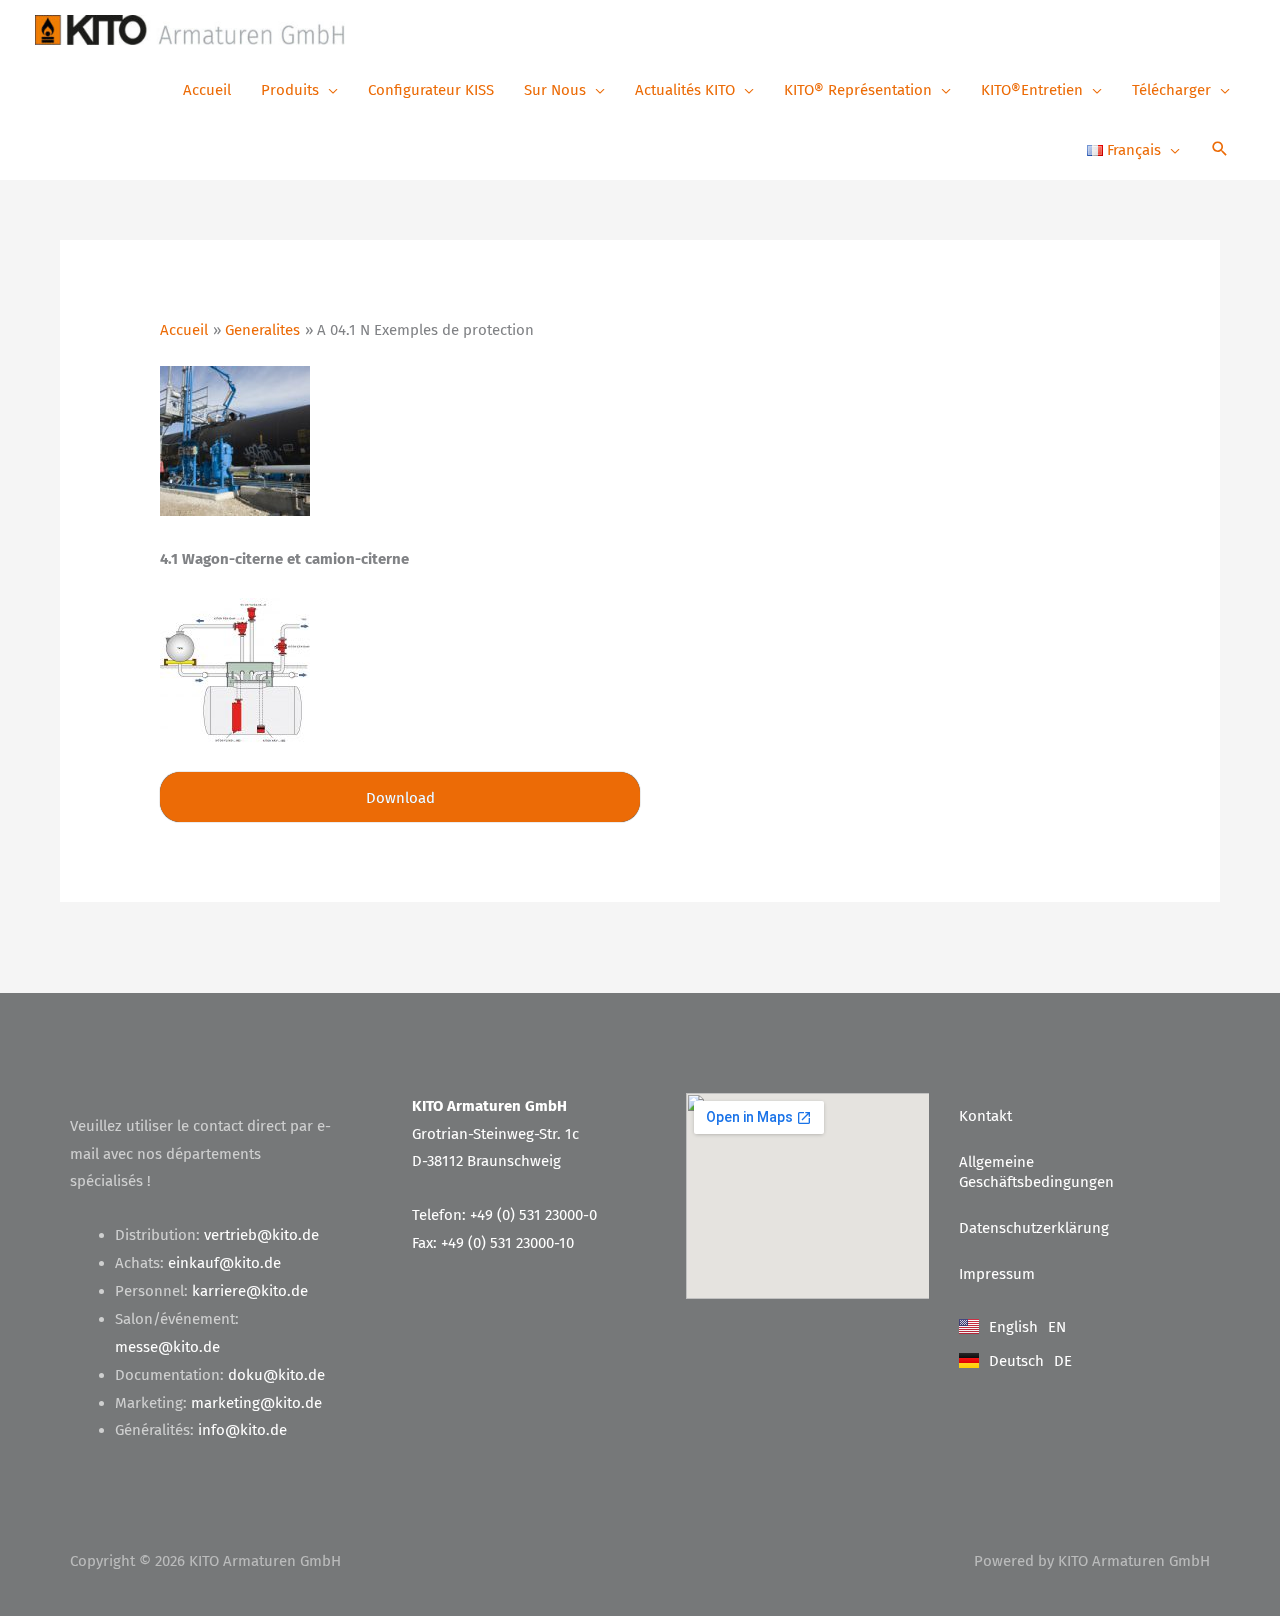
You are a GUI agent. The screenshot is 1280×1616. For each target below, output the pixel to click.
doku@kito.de (276, 1375)
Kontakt (985, 1116)
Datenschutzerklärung (1034, 1228)
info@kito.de (242, 1430)
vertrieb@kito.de (261, 1235)
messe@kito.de (167, 1347)
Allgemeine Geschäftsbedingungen (1036, 1172)
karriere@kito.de (250, 1291)
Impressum (997, 1274)
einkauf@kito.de (224, 1263)
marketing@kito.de (256, 1403)
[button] (1220, 150)
